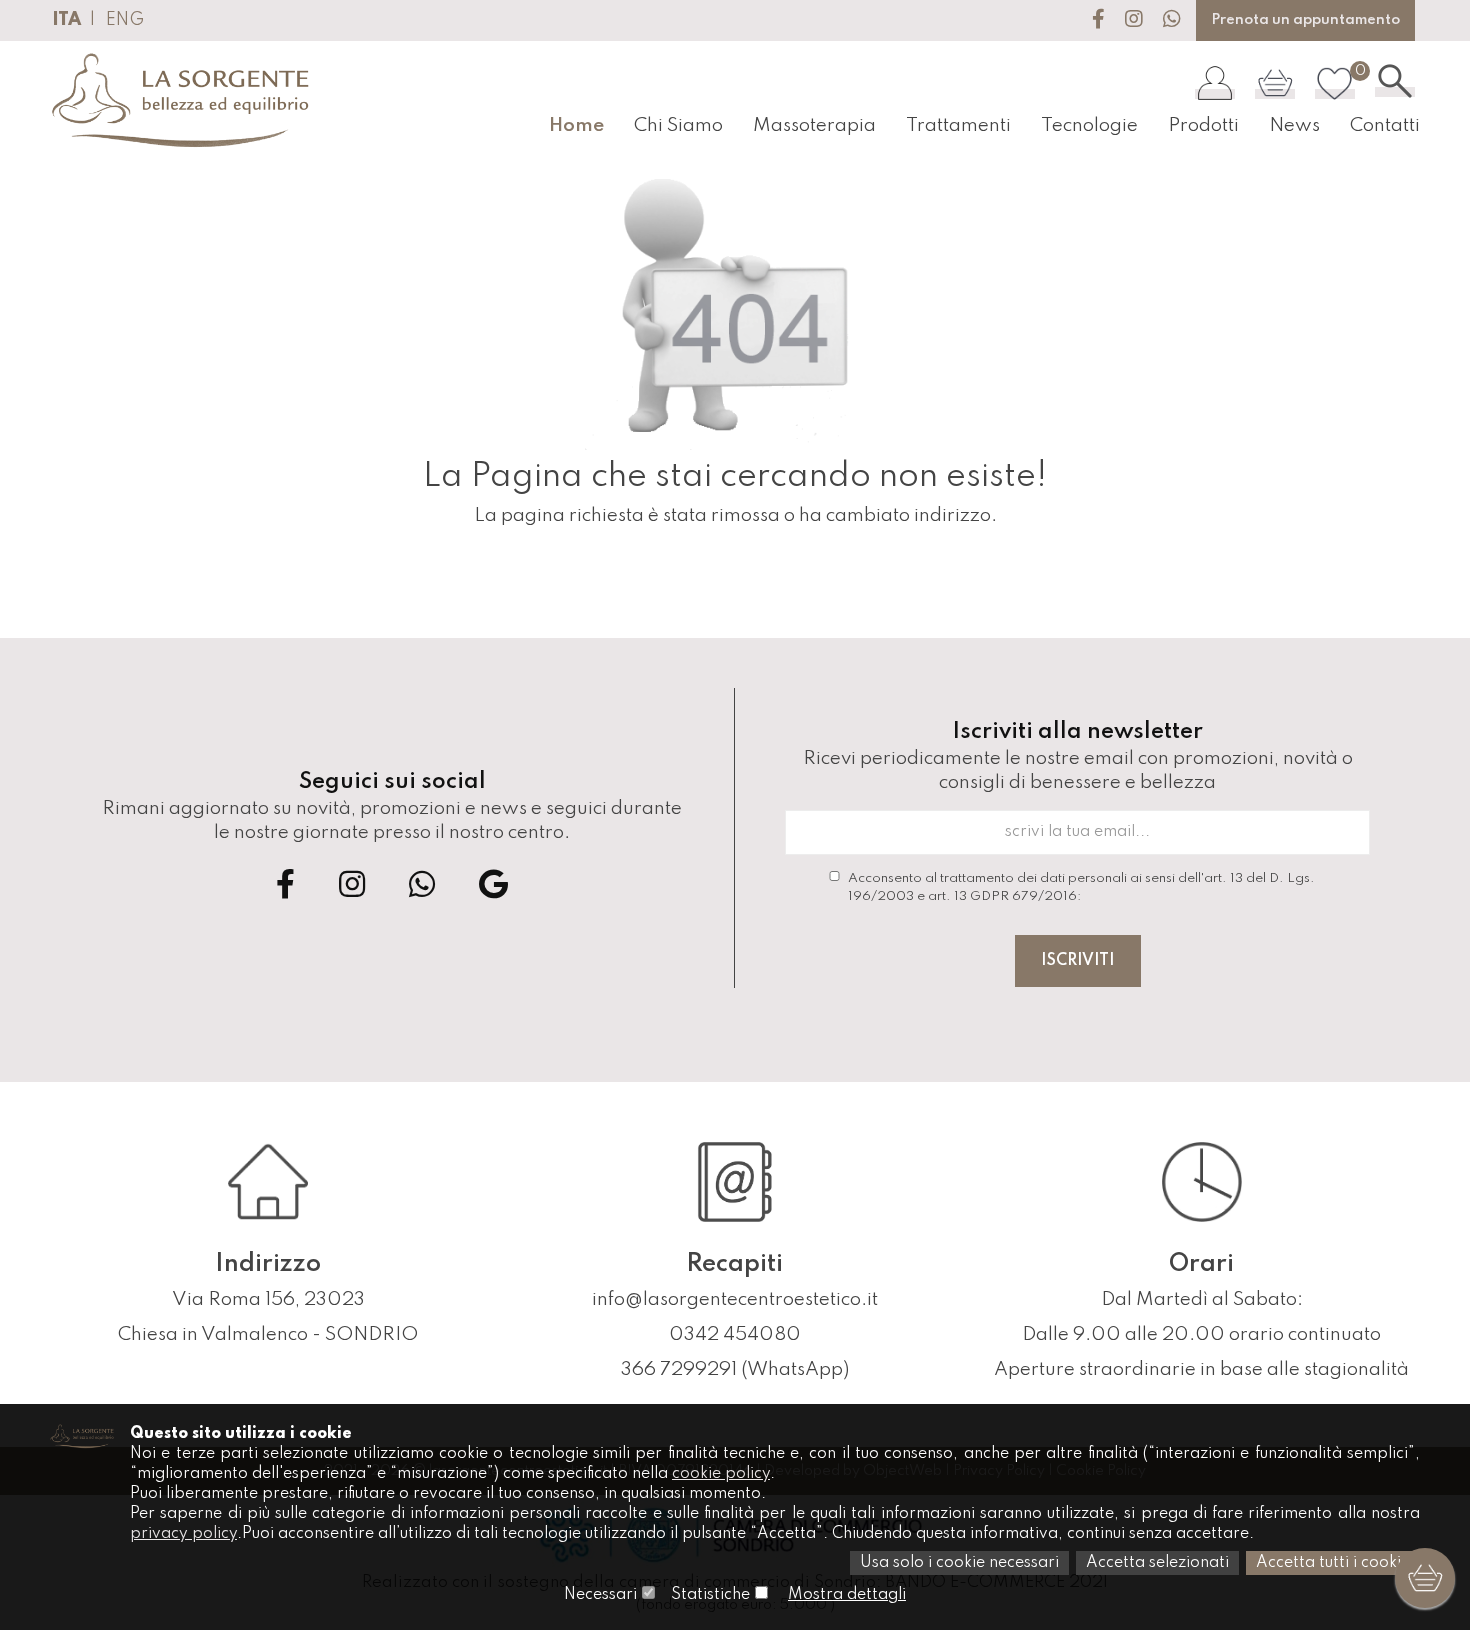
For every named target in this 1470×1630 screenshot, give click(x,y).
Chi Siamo (678, 125)
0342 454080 (735, 1334)
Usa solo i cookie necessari (959, 1563)
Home (576, 125)
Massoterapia (814, 125)
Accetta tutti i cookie (1333, 1563)
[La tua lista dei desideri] (1335, 82)
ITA (66, 20)
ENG (125, 20)
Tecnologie (1089, 125)
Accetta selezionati (1157, 1563)
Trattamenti (958, 125)
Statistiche (710, 1595)
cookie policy (721, 1474)
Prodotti (1203, 125)
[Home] (182, 101)
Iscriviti (1078, 961)
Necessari (600, 1595)
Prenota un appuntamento (1305, 20)
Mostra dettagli (847, 1595)
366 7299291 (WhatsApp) (735, 1369)
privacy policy (183, 1534)
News (1294, 125)
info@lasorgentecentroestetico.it (735, 1299)
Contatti (1385, 125)
